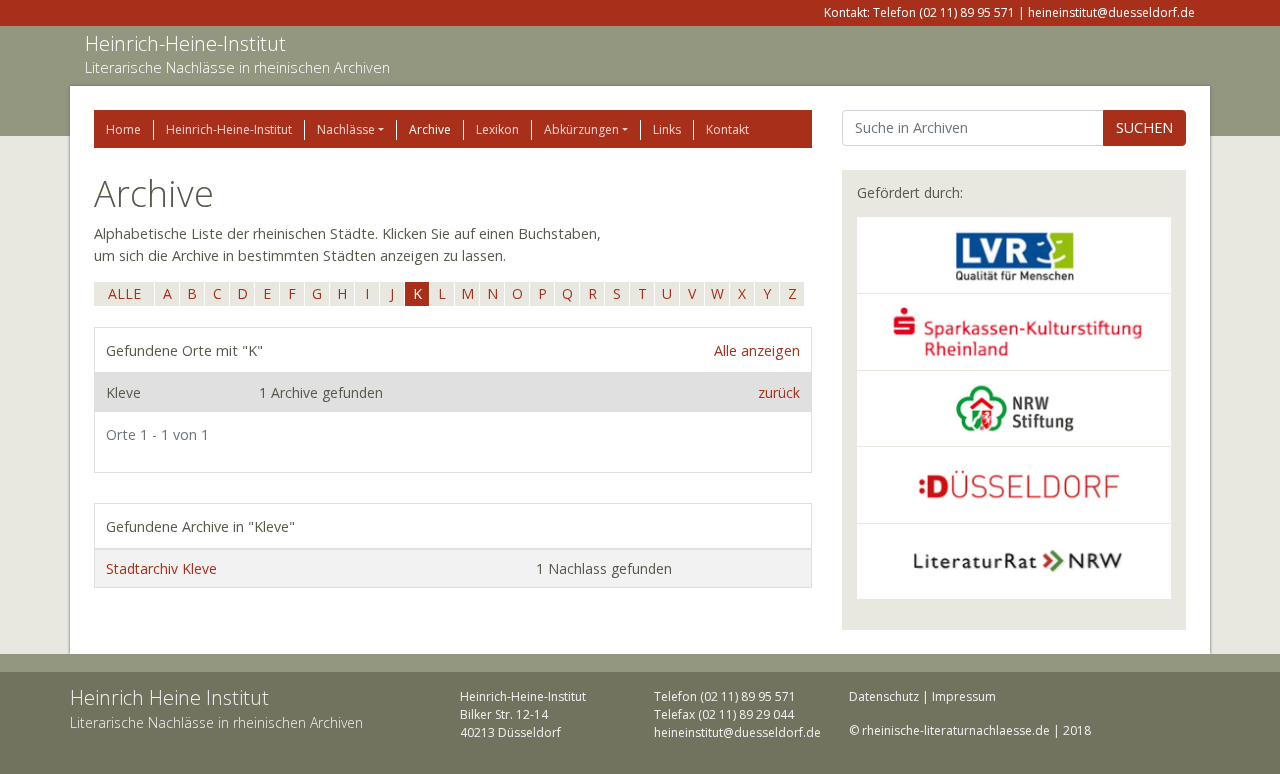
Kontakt (727, 129)
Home (123, 129)
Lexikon (497, 129)
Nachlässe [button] (346, 129)
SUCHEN (1144, 127)
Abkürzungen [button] (581, 129)
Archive (430, 129)
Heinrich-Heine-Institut (185, 43)
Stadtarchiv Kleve (161, 568)
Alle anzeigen (757, 350)
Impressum (964, 696)
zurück (779, 392)
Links (667, 129)
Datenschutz (884, 696)
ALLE (124, 293)
